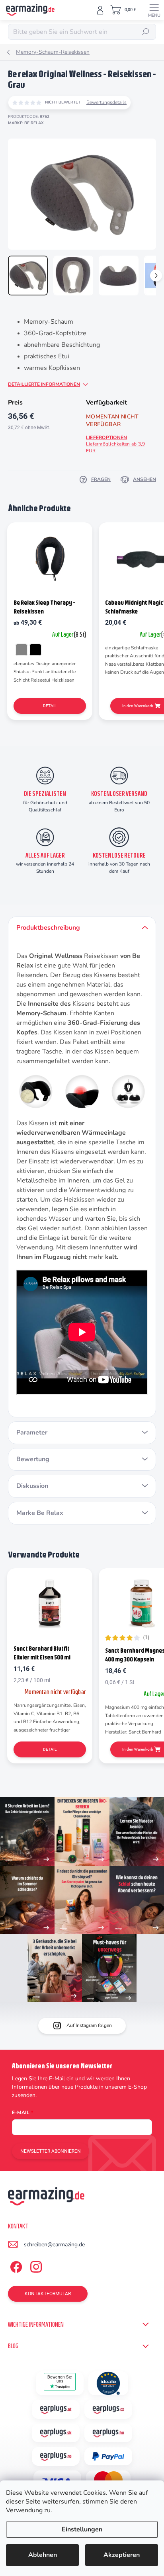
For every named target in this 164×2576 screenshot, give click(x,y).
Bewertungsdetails (106, 102)
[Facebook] (15, 2265)
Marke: (26, 123)
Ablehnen (43, 2555)
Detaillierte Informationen (44, 384)
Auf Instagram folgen (89, 2025)
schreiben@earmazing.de (54, 2245)
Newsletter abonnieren (51, 2151)
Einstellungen (82, 2529)
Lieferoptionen (115, 444)
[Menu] (154, 10)
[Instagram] (35, 2265)
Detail (50, 706)
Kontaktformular (48, 2294)
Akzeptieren (122, 2555)
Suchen (146, 32)
